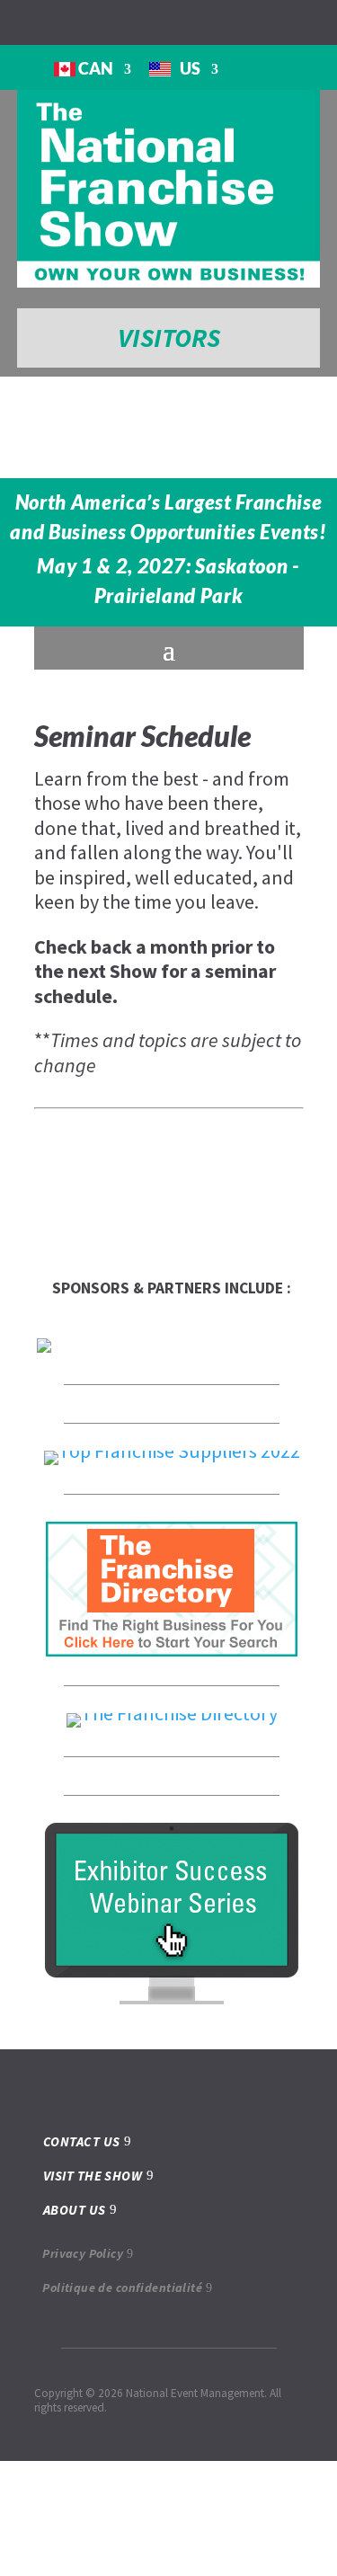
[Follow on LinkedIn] (68, 22)
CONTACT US (82, 2141)
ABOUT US (75, 2210)
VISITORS (169, 338)
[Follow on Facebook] (11, 22)
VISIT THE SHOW (93, 2176)
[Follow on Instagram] (40, 22)
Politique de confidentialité (122, 2287)
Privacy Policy (83, 2253)
